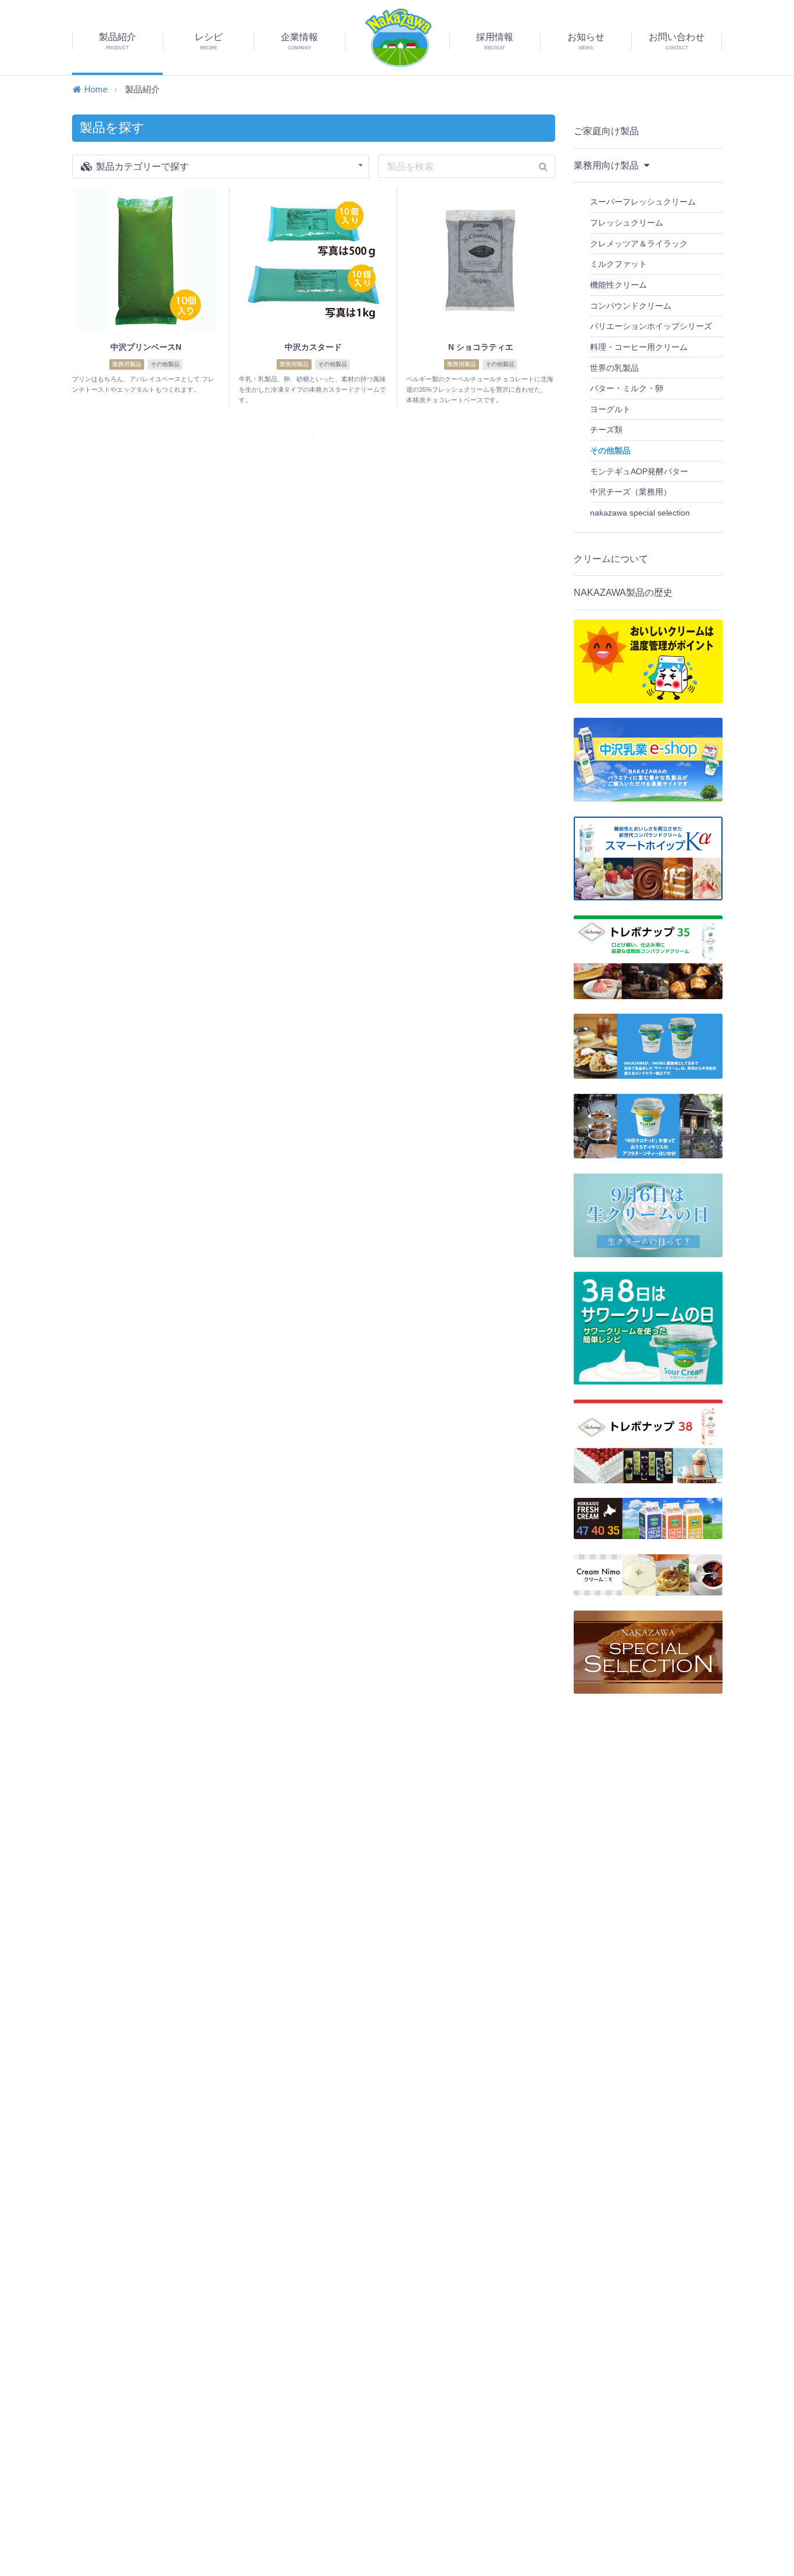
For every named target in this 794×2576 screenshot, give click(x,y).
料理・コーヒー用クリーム (639, 347)
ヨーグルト (610, 409)
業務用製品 (127, 364)
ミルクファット (618, 264)
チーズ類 (606, 430)
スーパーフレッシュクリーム (643, 202)
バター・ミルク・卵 (627, 388)
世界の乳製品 (614, 368)
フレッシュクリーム (627, 223)
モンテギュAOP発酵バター (639, 471)
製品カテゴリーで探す (141, 167)
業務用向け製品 (607, 165)
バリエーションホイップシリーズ (651, 326)
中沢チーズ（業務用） (631, 492)
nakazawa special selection (640, 513)
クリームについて (611, 559)
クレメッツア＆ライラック (639, 244)
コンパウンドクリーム (631, 306)
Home (96, 89)
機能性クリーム (618, 285)
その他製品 (165, 364)
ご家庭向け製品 (606, 131)
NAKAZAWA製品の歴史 (623, 593)
